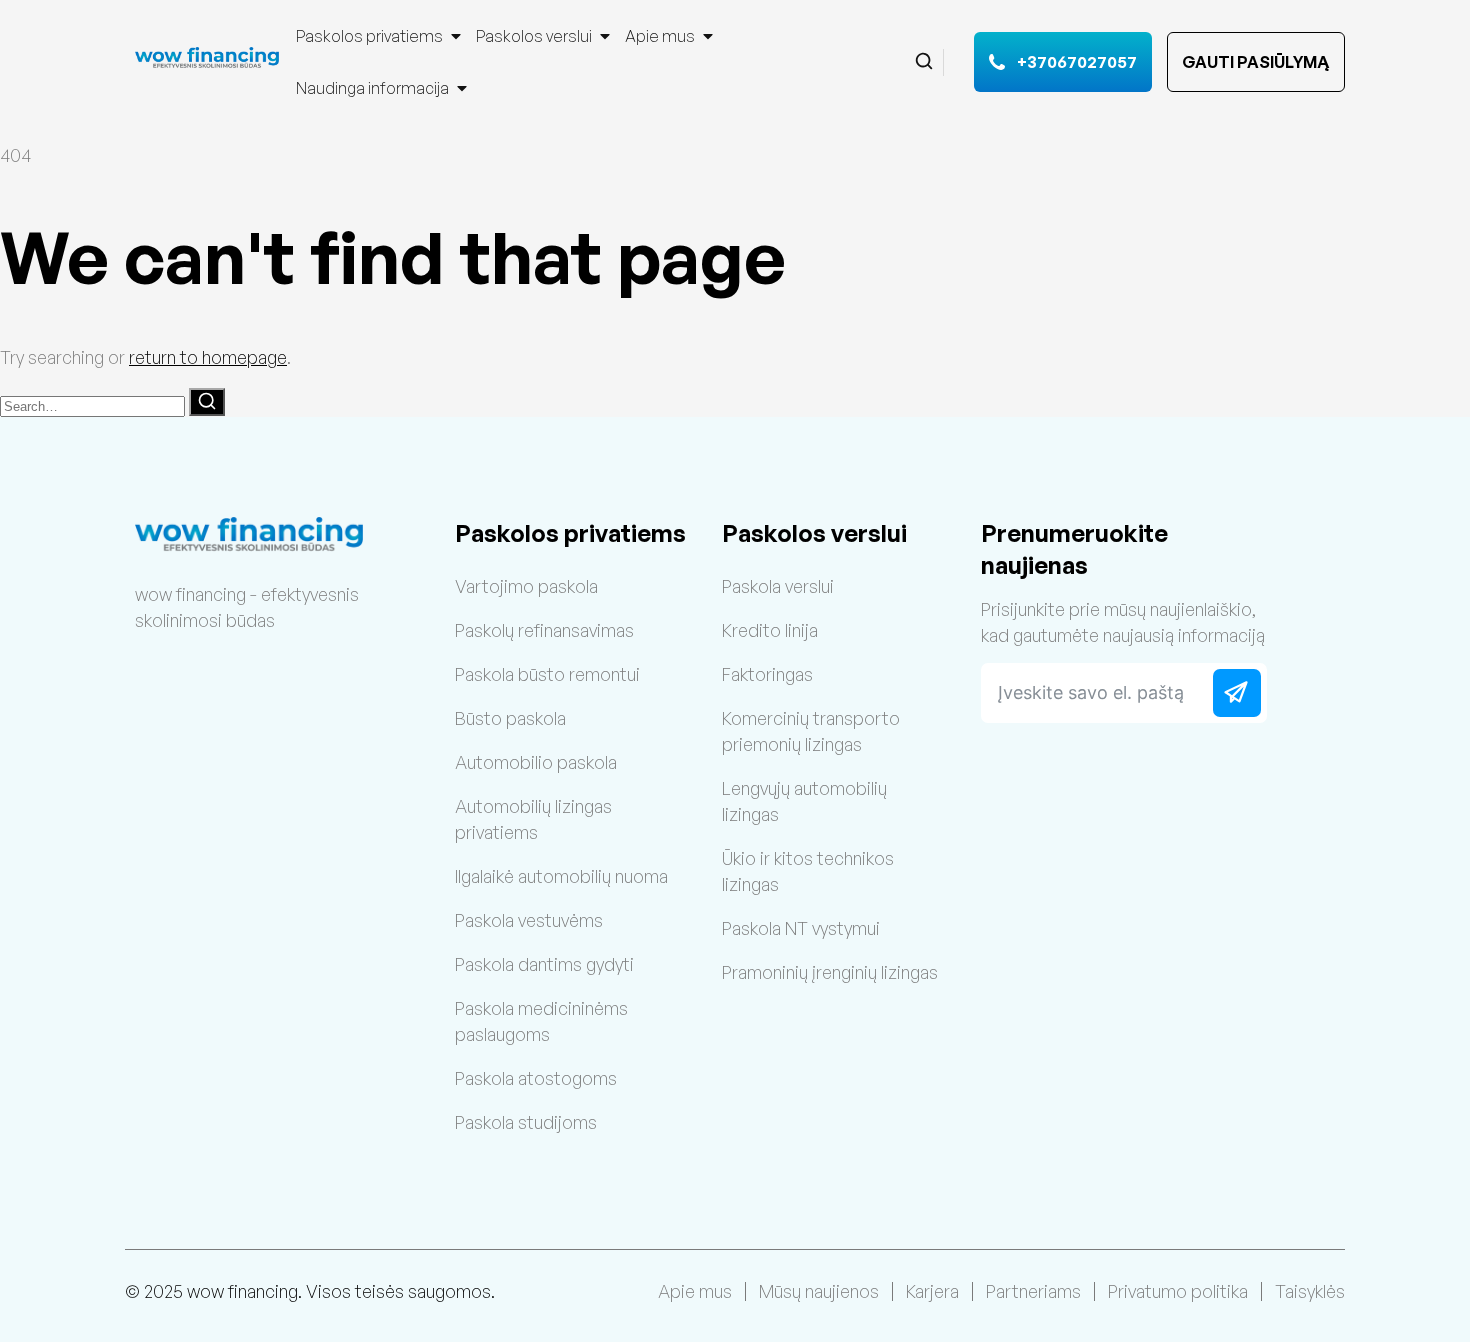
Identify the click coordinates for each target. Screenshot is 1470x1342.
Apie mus (660, 36)
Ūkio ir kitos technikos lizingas (808, 871)
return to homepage (208, 357)
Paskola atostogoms (536, 1078)
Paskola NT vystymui (801, 928)
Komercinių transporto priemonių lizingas (811, 731)
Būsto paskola (510, 718)
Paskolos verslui (534, 36)
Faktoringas (767, 674)
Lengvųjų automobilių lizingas (804, 801)
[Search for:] (94, 404)
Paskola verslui (778, 586)
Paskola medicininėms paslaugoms (541, 1021)
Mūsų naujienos (819, 1291)
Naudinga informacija (372, 88)
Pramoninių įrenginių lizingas (830, 972)
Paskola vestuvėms (529, 920)
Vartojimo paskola (526, 586)
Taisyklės (1310, 1291)
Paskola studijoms (526, 1122)
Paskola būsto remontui (547, 674)
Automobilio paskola (536, 762)
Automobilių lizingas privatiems (533, 819)
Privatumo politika (1178, 1291)
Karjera (932, 1291)
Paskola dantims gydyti (544, 964)
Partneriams (1033, 1291)
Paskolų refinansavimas (544, 630)
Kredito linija (770, 630)
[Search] (207, 402)
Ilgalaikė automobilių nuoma (561, 876)
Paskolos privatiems (369, 36)
